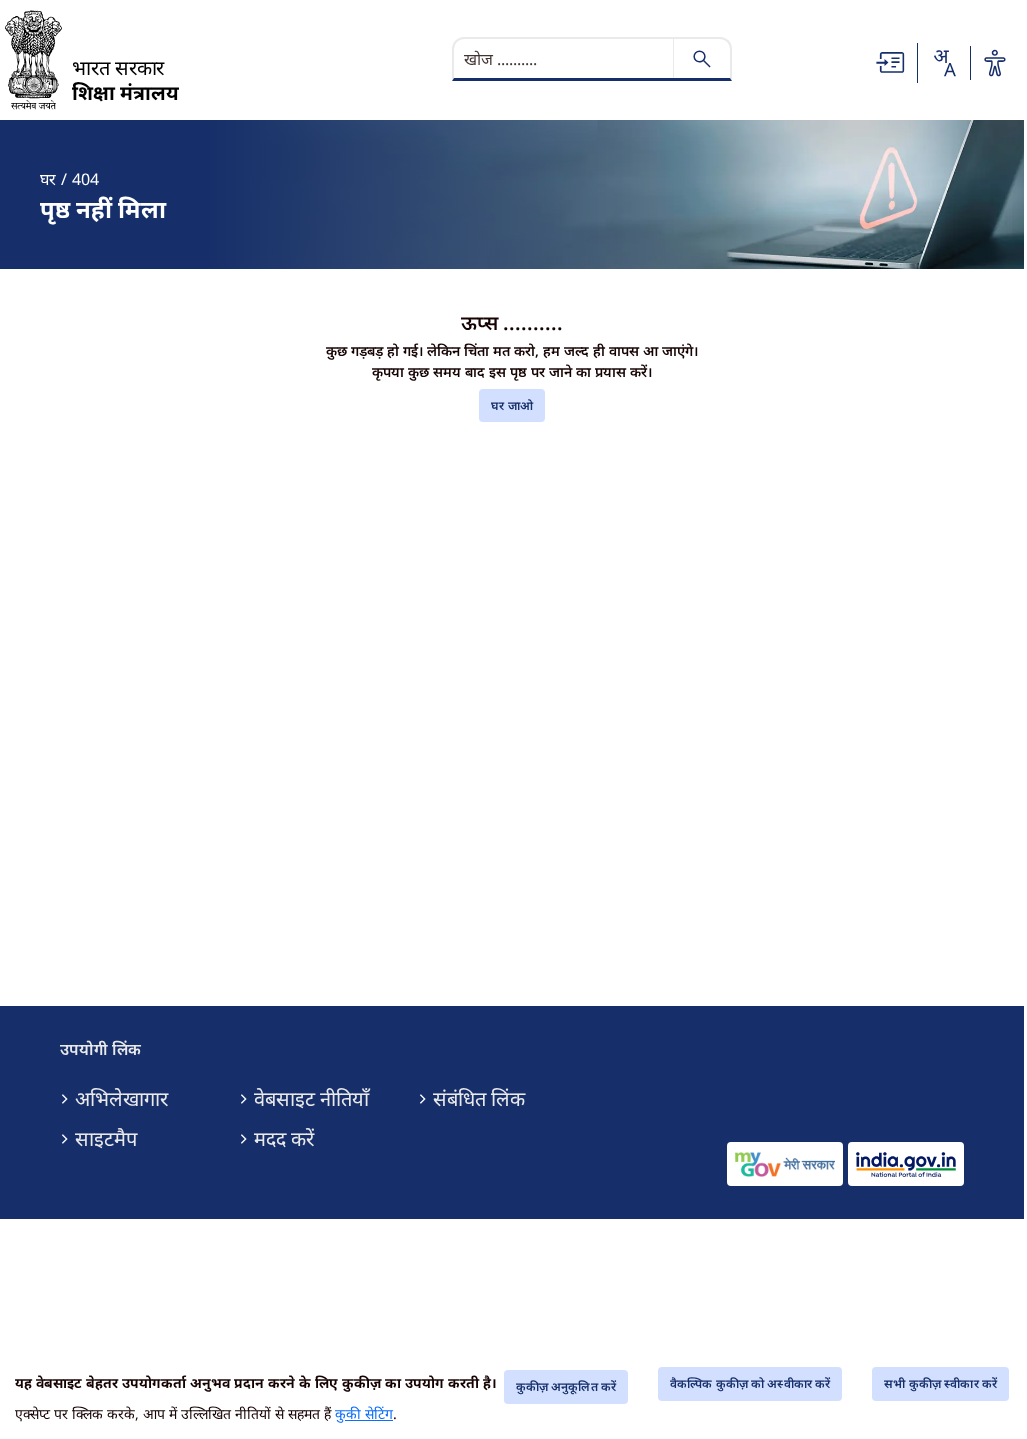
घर (48, 179)
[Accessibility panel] (995, 63)
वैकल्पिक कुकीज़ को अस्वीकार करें (750, 1383)
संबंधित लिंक (479, 1099)
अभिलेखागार (121, 1099)
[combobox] (944, 63)
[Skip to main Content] (891, 61)
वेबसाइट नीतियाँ (311, 1099)
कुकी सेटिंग (364, 1413)
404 (85, 179)
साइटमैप (106, 1139)
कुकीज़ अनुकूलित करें (566, 1386)
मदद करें (284, 1139)
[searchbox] (565, 59)
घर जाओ (512, 405)
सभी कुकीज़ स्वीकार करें (940, 1383)
